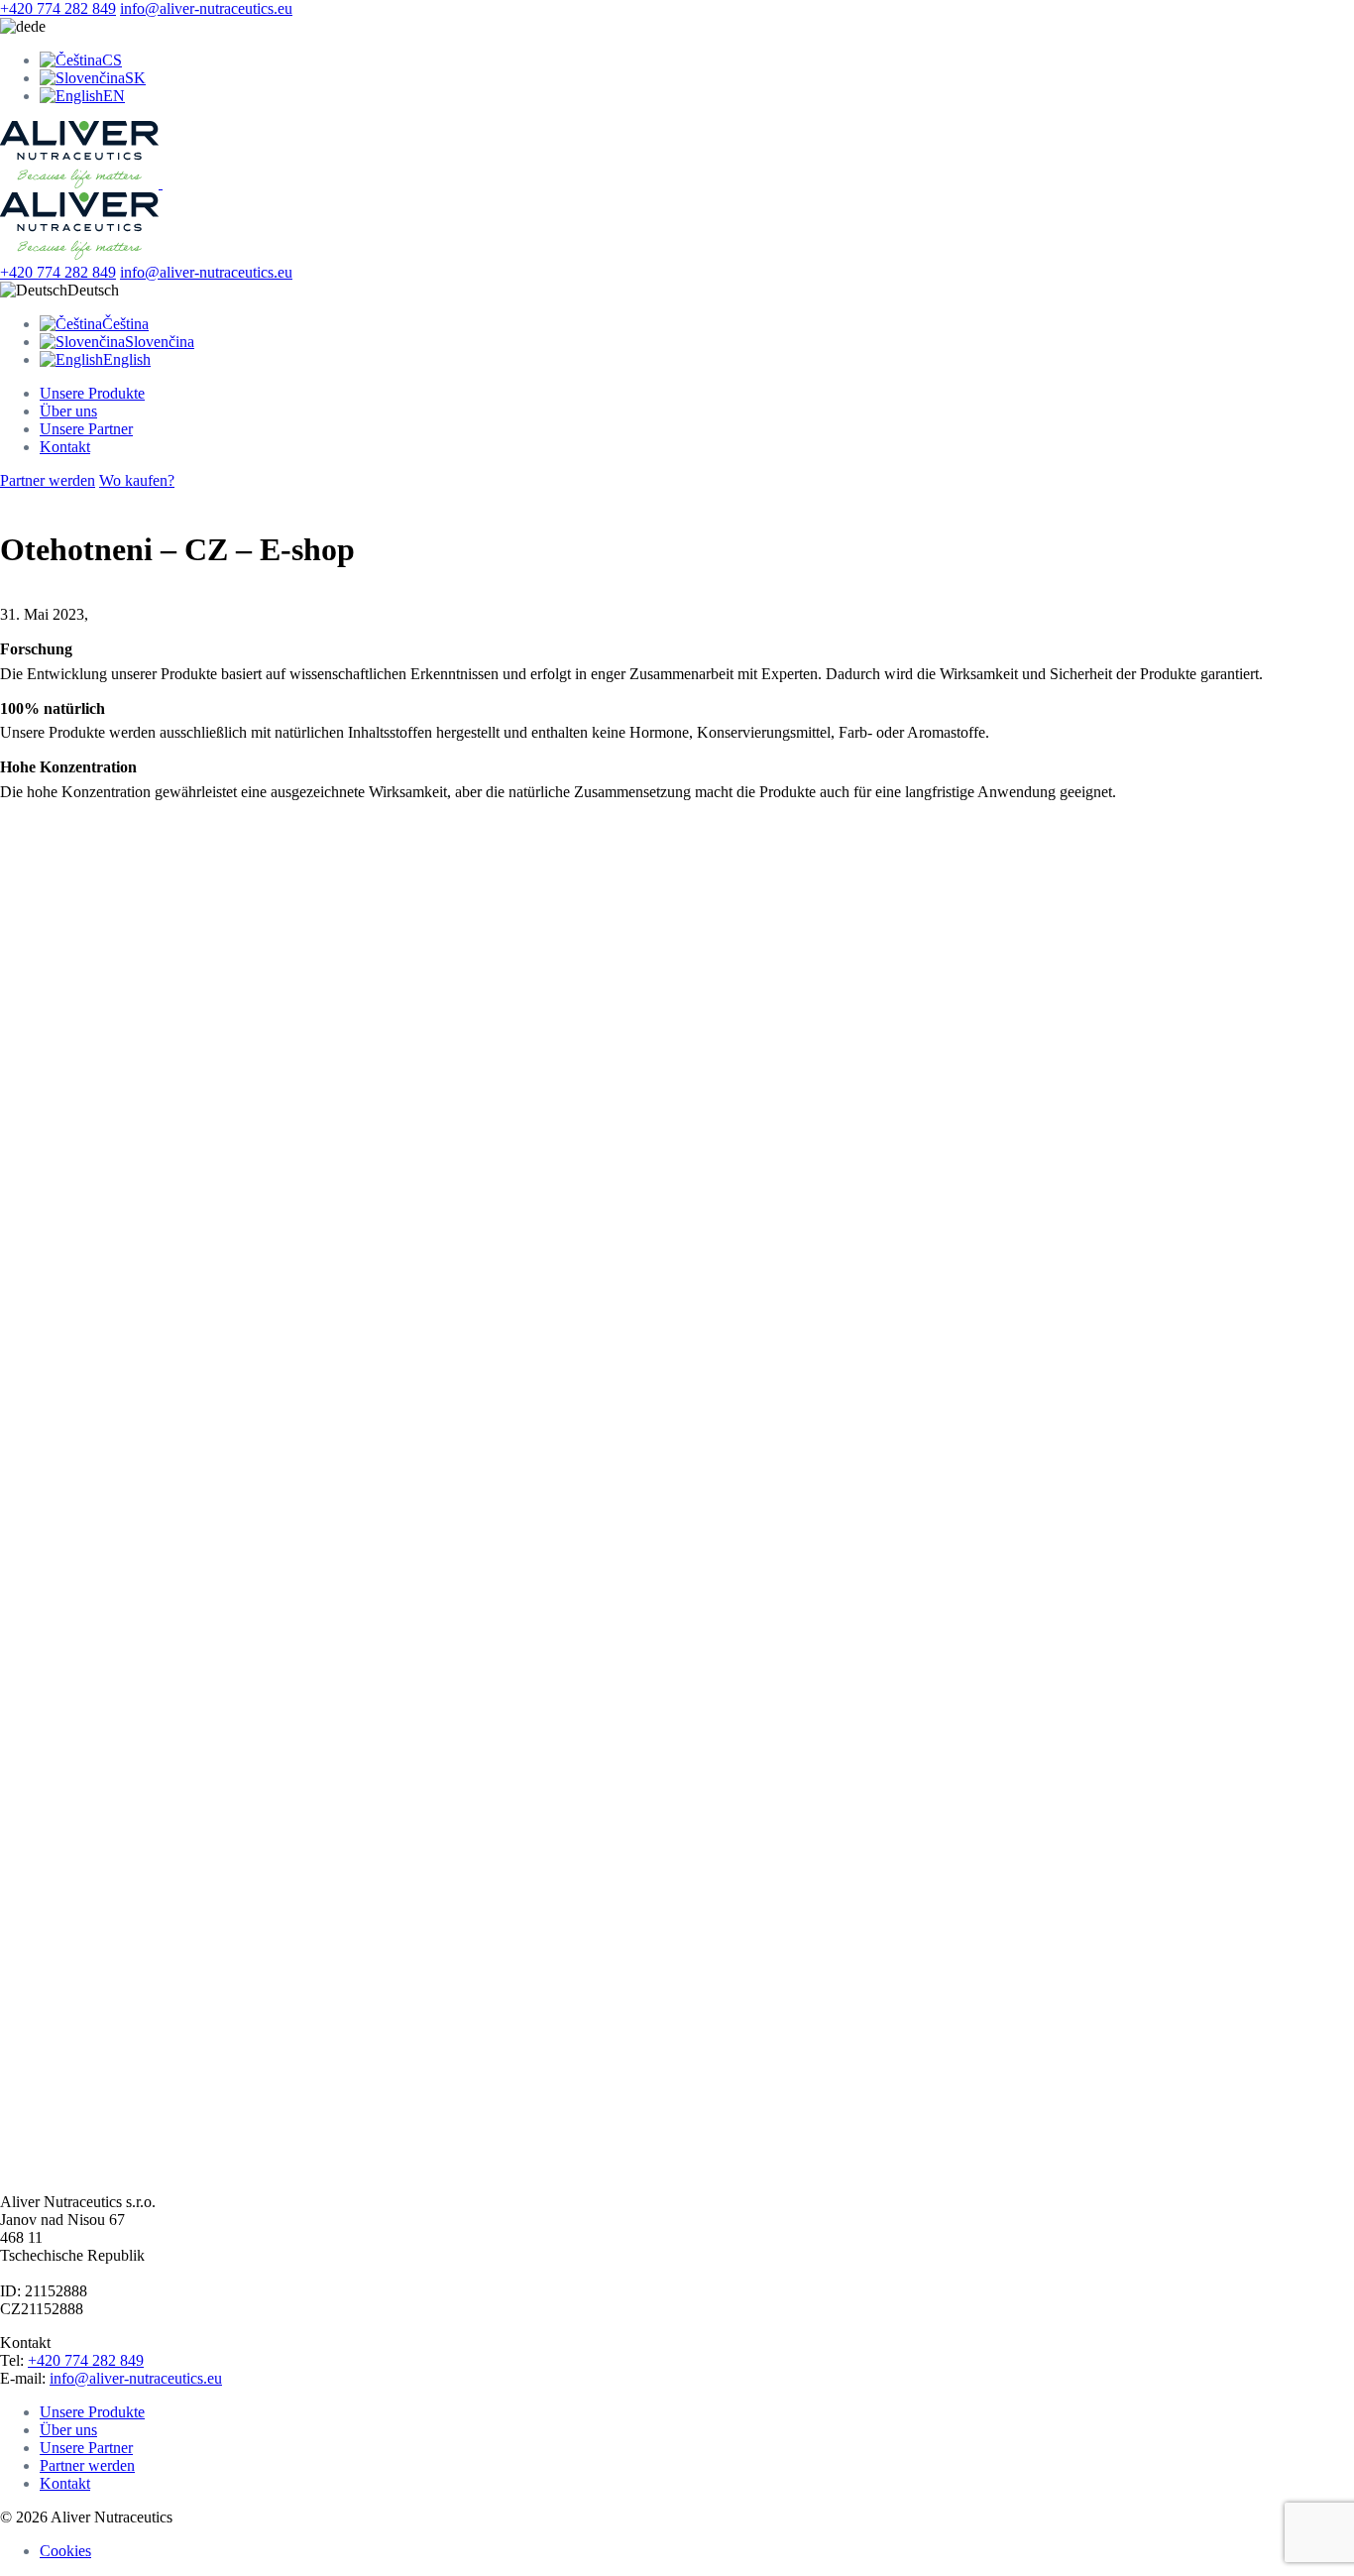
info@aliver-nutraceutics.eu (206, 8)
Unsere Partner (86, 429)
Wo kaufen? (137, 480)
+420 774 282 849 (58, 8)
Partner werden (48, 480)
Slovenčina (160, 342)
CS (112, 60)
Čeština (125, 324)
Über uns (68, 411)
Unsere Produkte (92, 393)
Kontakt (65, 447)
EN (114, 96)
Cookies (65, 2551)
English (127, 359)
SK (135, 78)
